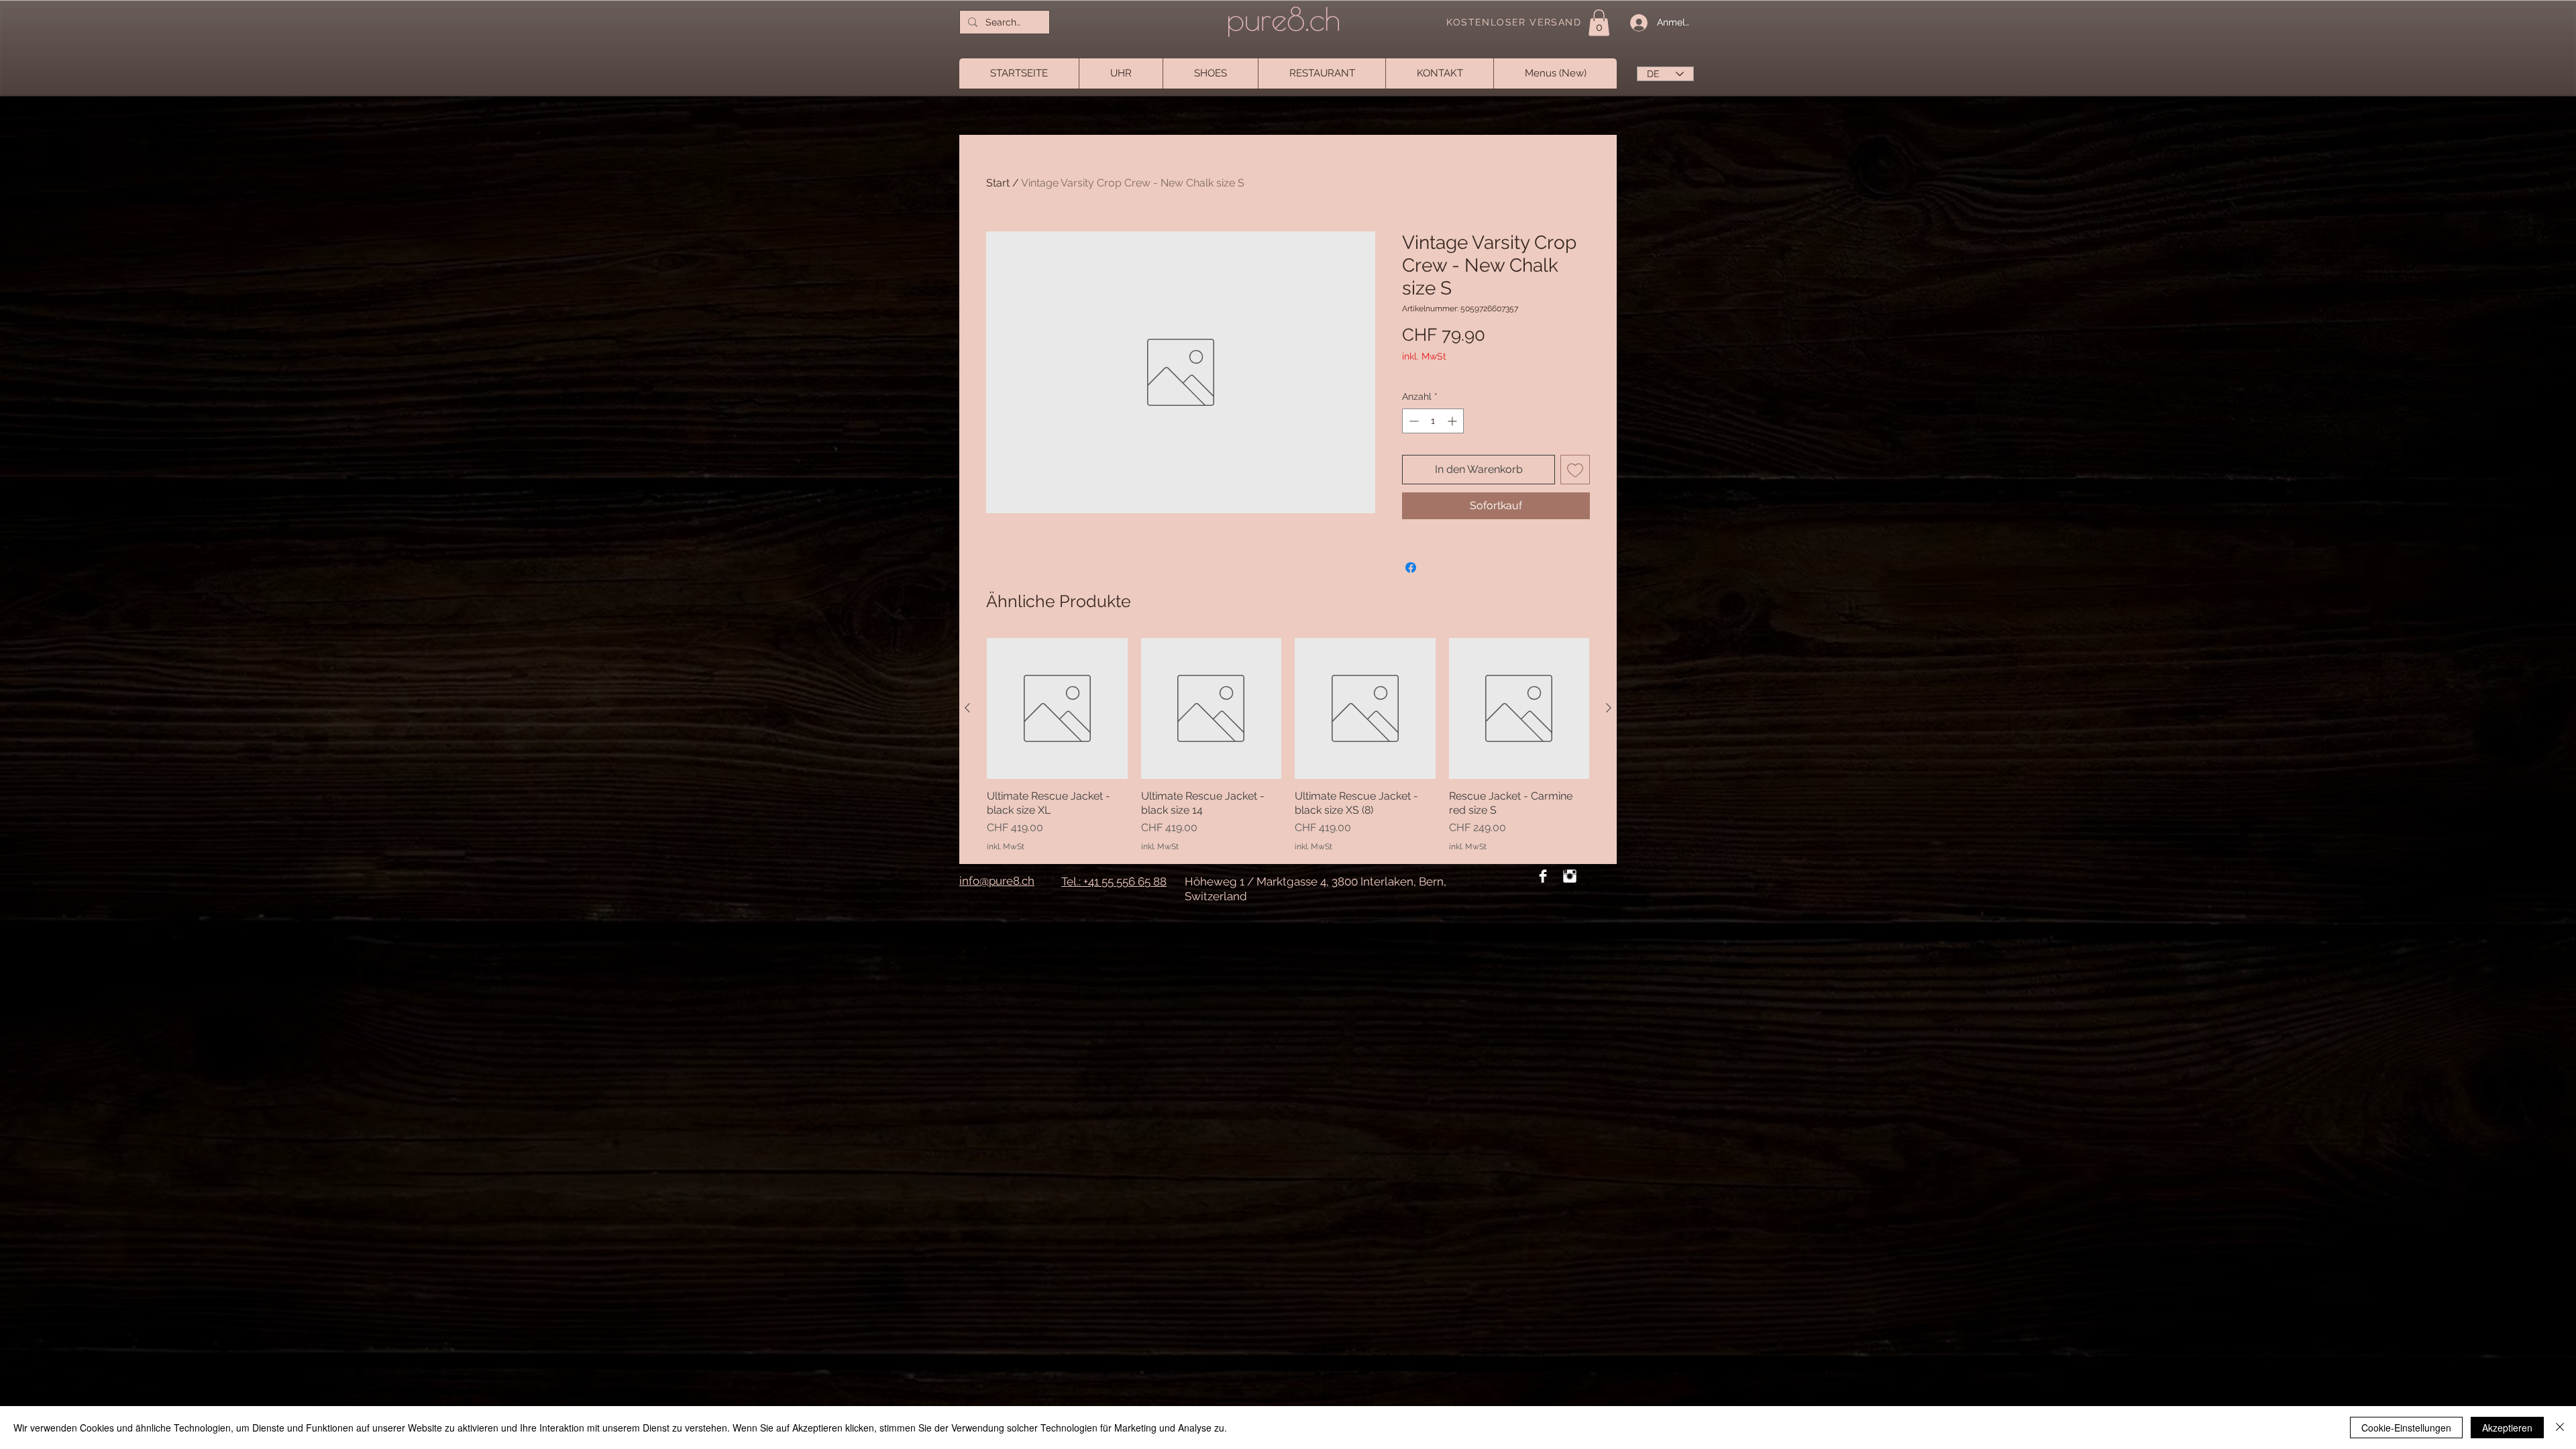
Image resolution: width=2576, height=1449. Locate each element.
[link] (1599, 22)
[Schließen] (2560, 1428)
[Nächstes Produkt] (1609, 708)
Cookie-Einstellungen (2406, 1428)
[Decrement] (1412, 421)
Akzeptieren (2507, 1428)
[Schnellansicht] (1057, 708)
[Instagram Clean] (1570, 876)
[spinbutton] (1433, 421)
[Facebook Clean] (1543, 876)
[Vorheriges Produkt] (967, 708)
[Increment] (1453, 421)
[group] (1288, 745)
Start (998, 183)
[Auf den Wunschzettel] (1575, 470)
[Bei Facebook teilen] (1411, 568)
